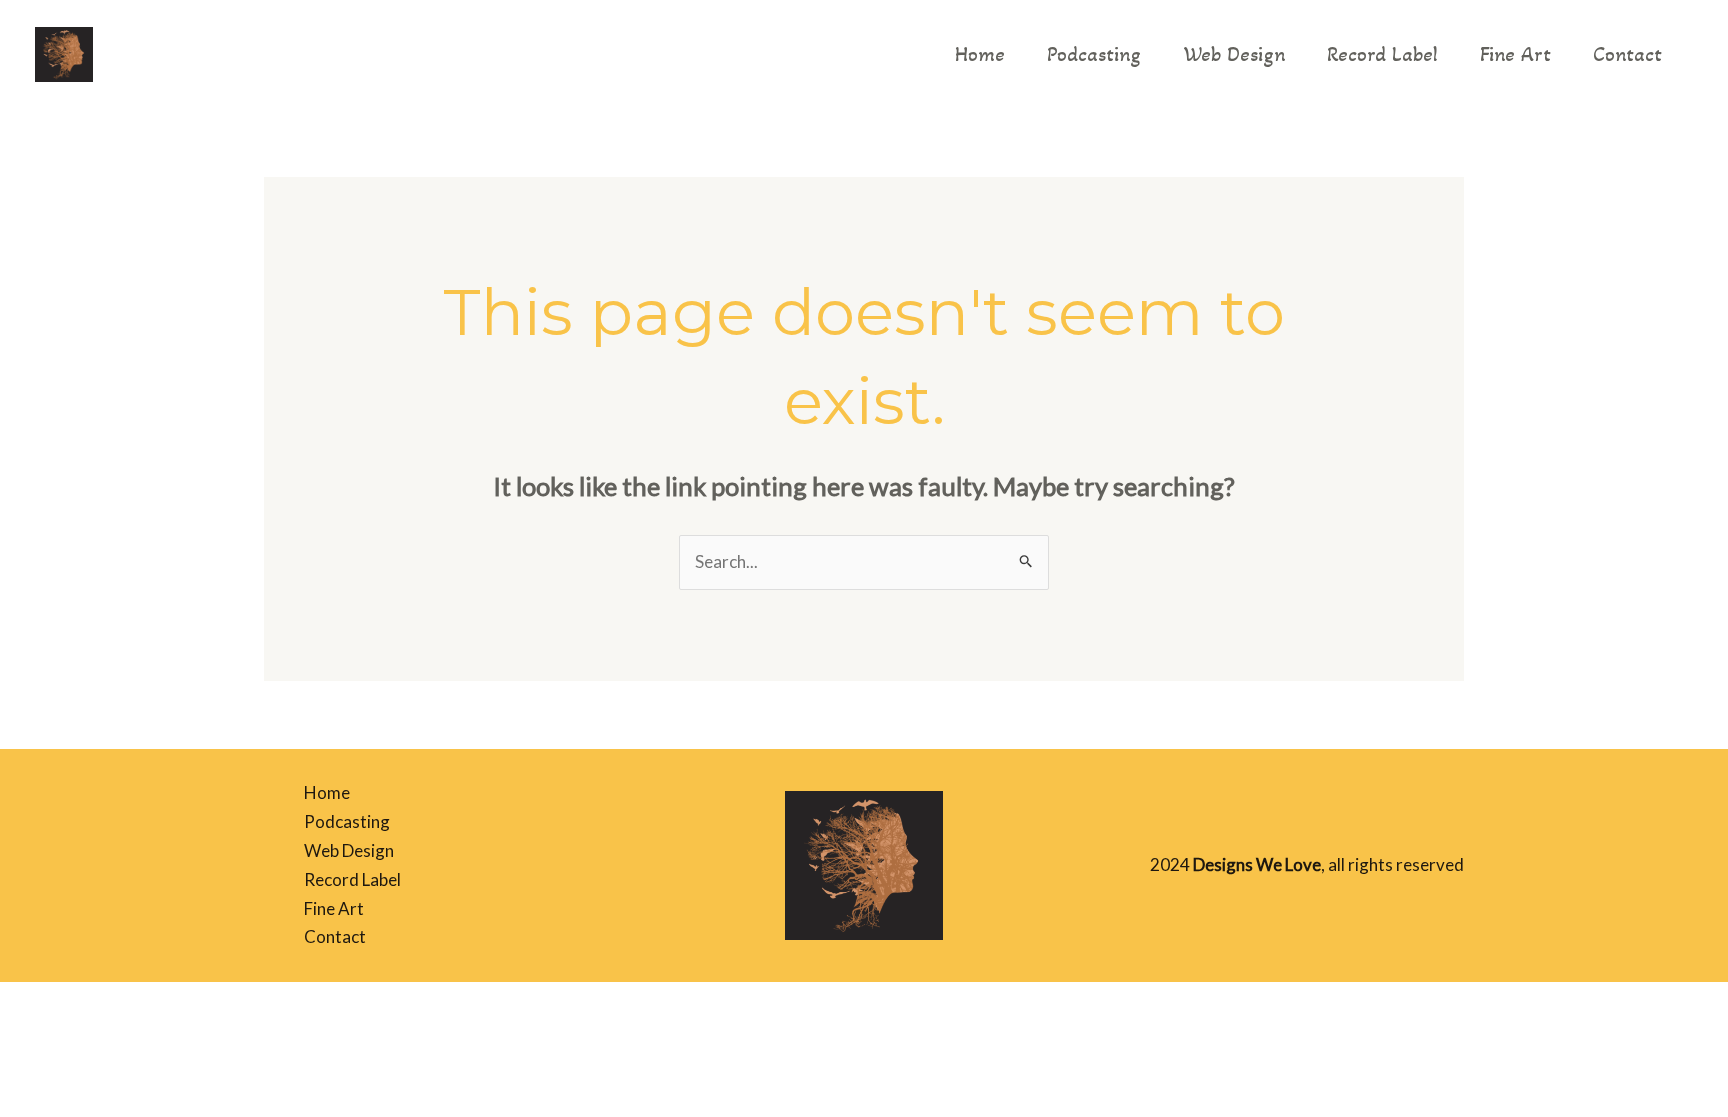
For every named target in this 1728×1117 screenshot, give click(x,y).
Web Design (1234, 54)
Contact (1627, 54)
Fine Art (1515, 54)
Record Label (1382, 54)
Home (980, 54)
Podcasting (1094, 54)
